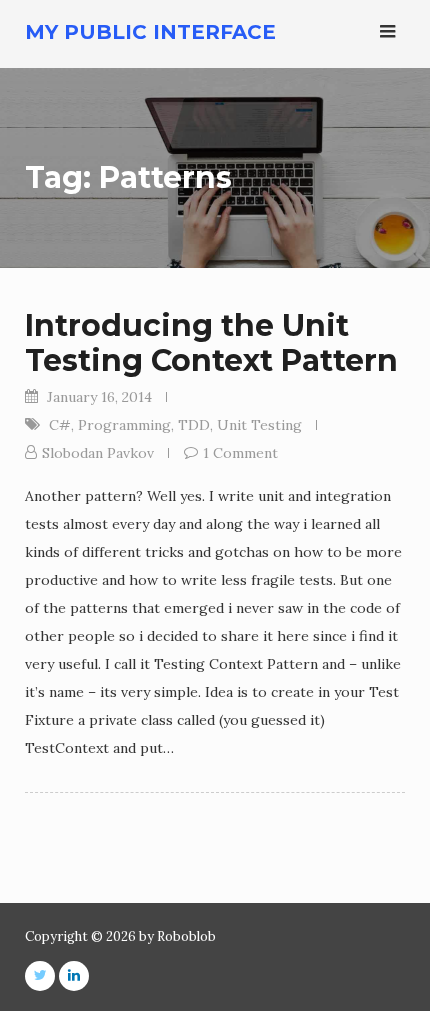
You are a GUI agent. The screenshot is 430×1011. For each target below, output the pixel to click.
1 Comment (240, 453)
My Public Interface (150, 32)
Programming (124, 425)
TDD (194, 425)
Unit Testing (259, 425)
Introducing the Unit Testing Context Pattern (211, 343)
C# (60, 425)
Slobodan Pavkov (98, 453)
